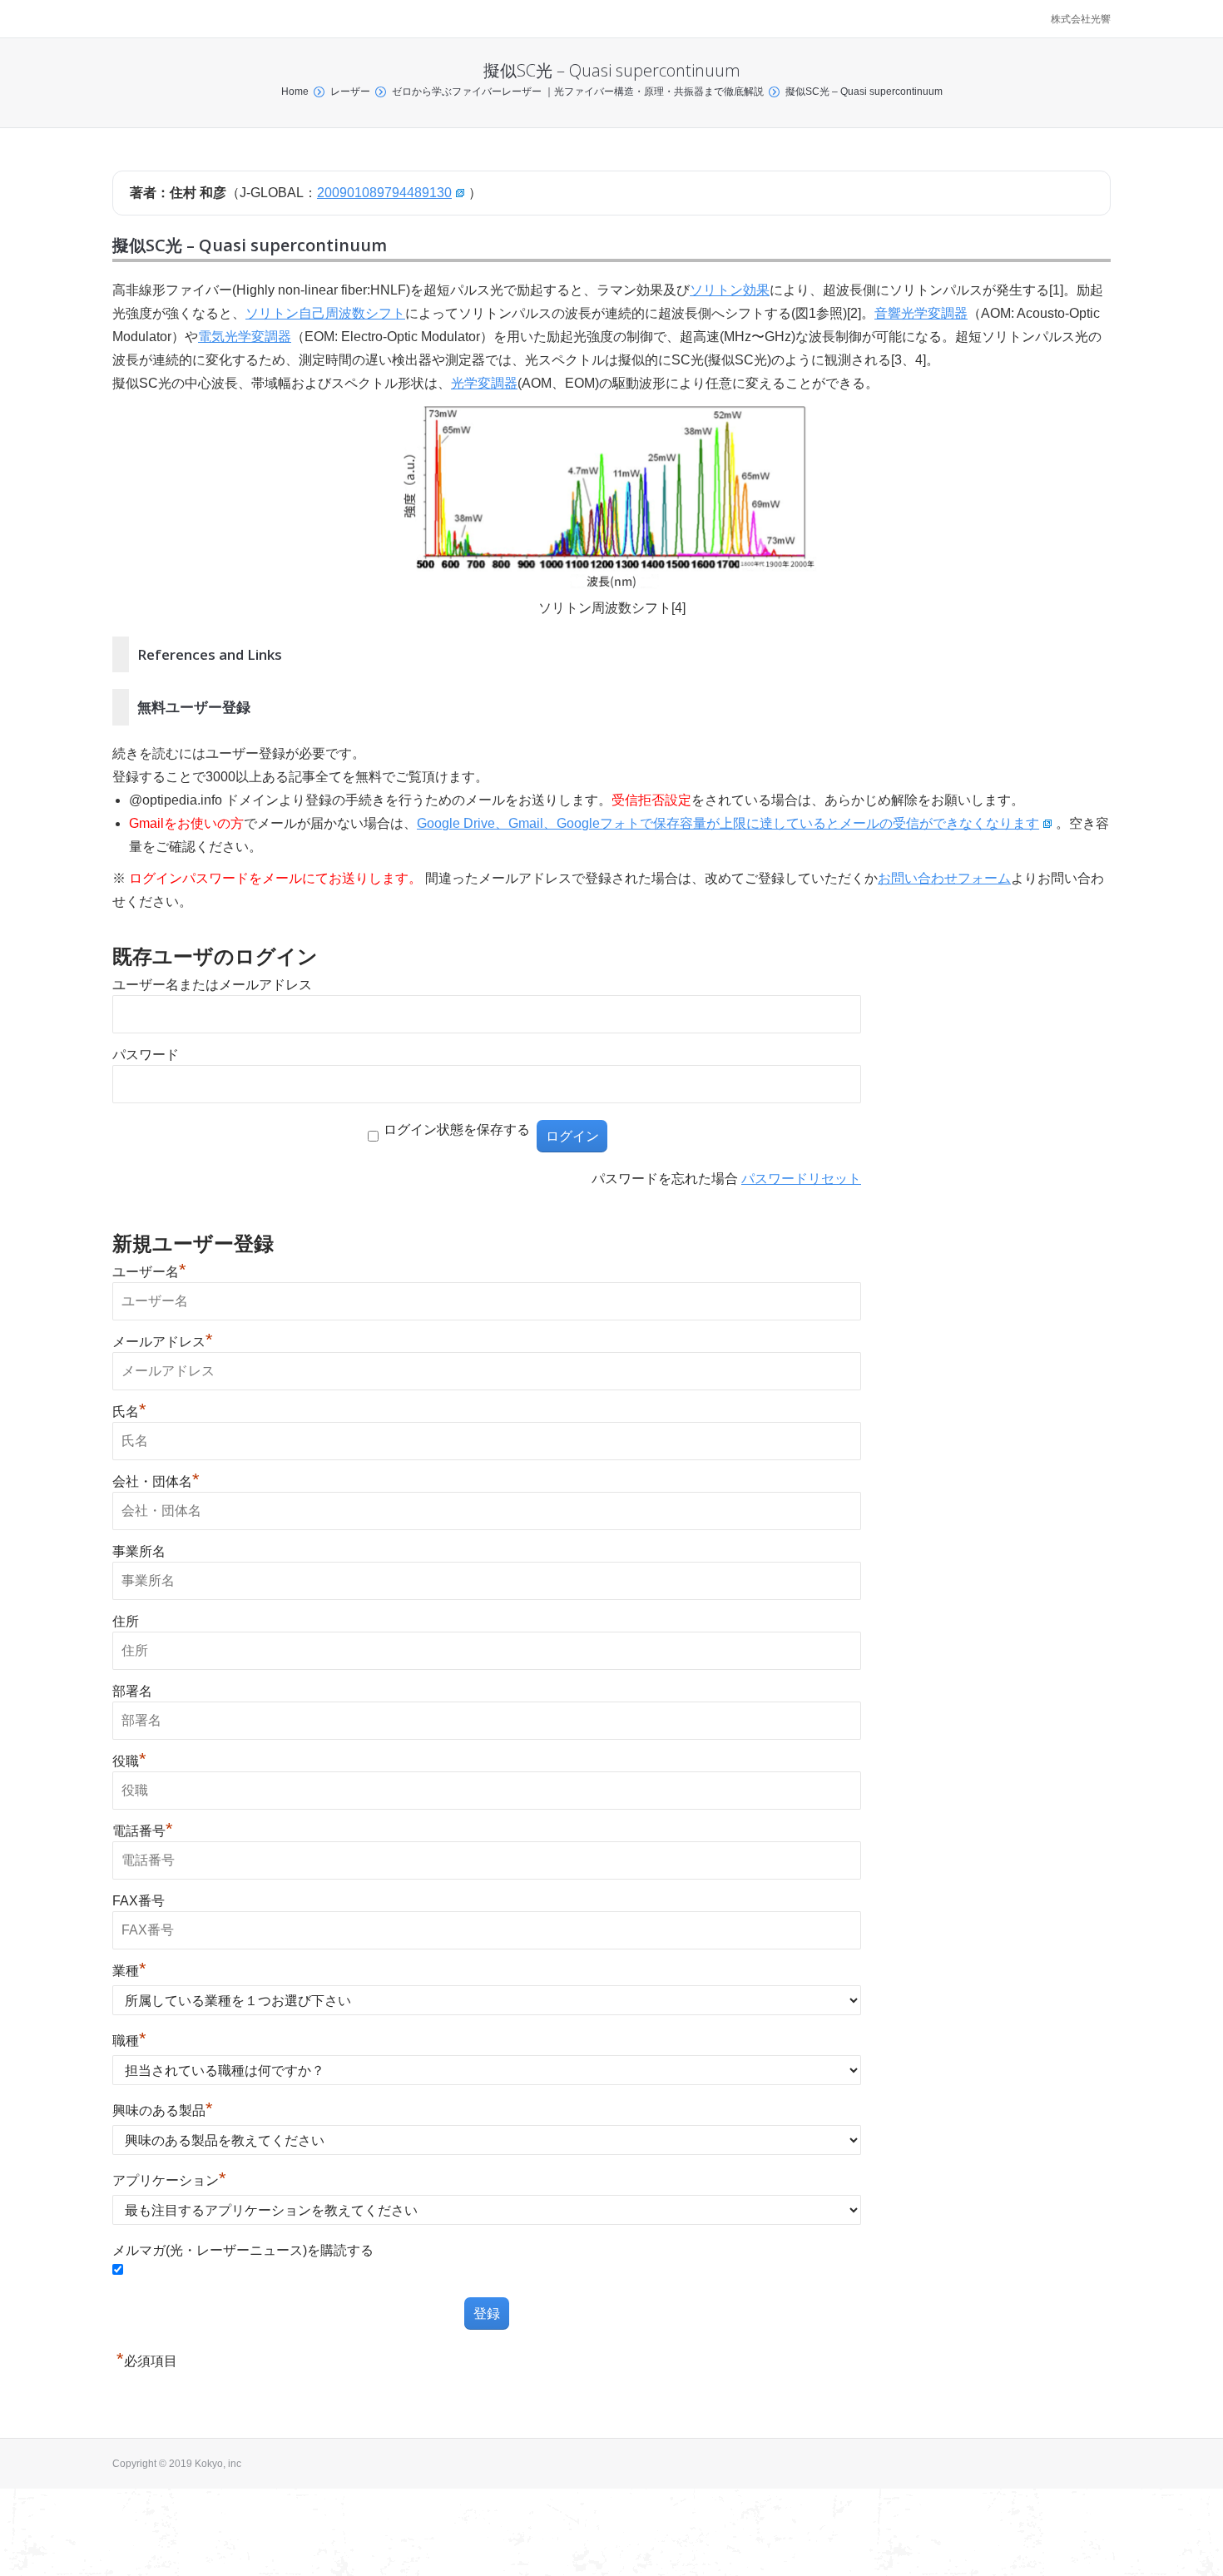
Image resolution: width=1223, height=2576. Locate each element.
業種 (129, 1971)
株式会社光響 (1081, 19)
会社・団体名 (156, 1481)
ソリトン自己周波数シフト (325, 313)
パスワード (146, 1055)
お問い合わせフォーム (944, 878)
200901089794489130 (384, 193)
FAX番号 (139, 1901)
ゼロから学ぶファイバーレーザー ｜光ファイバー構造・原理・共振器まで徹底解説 (578, 92)
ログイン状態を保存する (457, 1129)
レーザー (350, 92)
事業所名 (139, 1551)
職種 (129, 2041)
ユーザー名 (149, 1272)
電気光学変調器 (245, 337)
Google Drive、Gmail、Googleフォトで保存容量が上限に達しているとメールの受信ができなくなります (728, 823)
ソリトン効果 (730, 290)
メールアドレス (163, 1342)
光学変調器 (484, 383)
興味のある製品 (163, 2110)
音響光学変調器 (921, 313)
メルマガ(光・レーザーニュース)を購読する (243, 2250)
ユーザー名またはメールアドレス (212, 985)
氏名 (129, 1412)
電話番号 (143, 1831)
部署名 (132, 1691)
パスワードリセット (801, 1179)
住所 (126, 1621)
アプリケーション (169, 2180)
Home (295, 92)
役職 (129, 1761)
